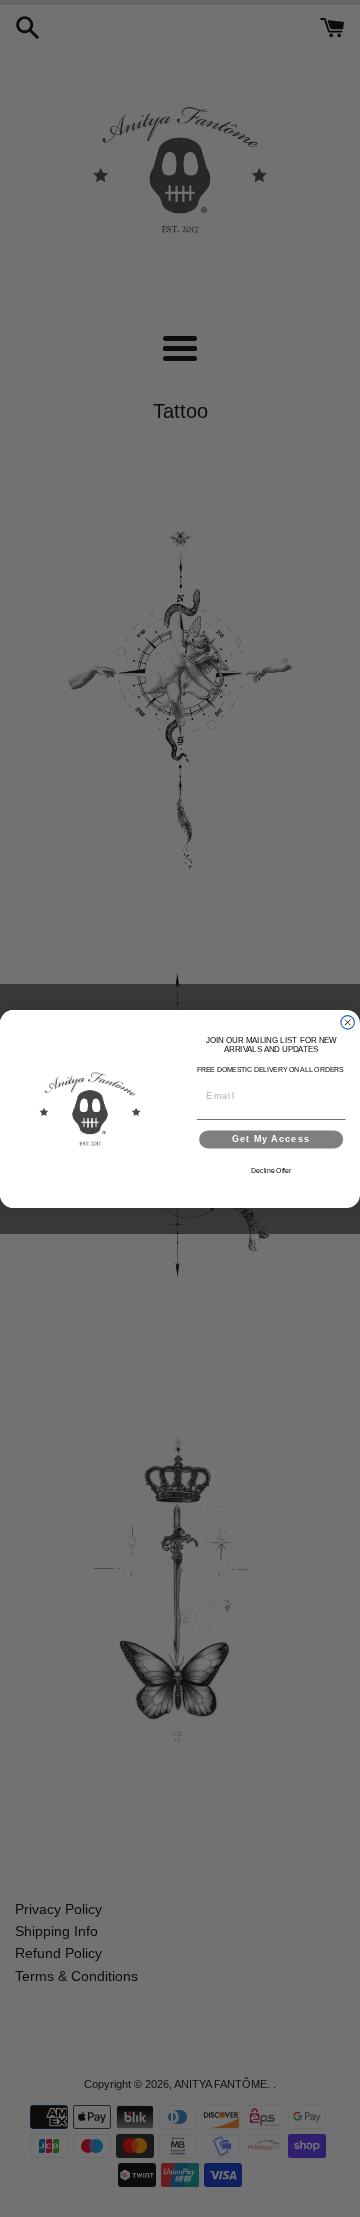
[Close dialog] (348, 1022)
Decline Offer (271, 1171)
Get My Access (271, 1139)
